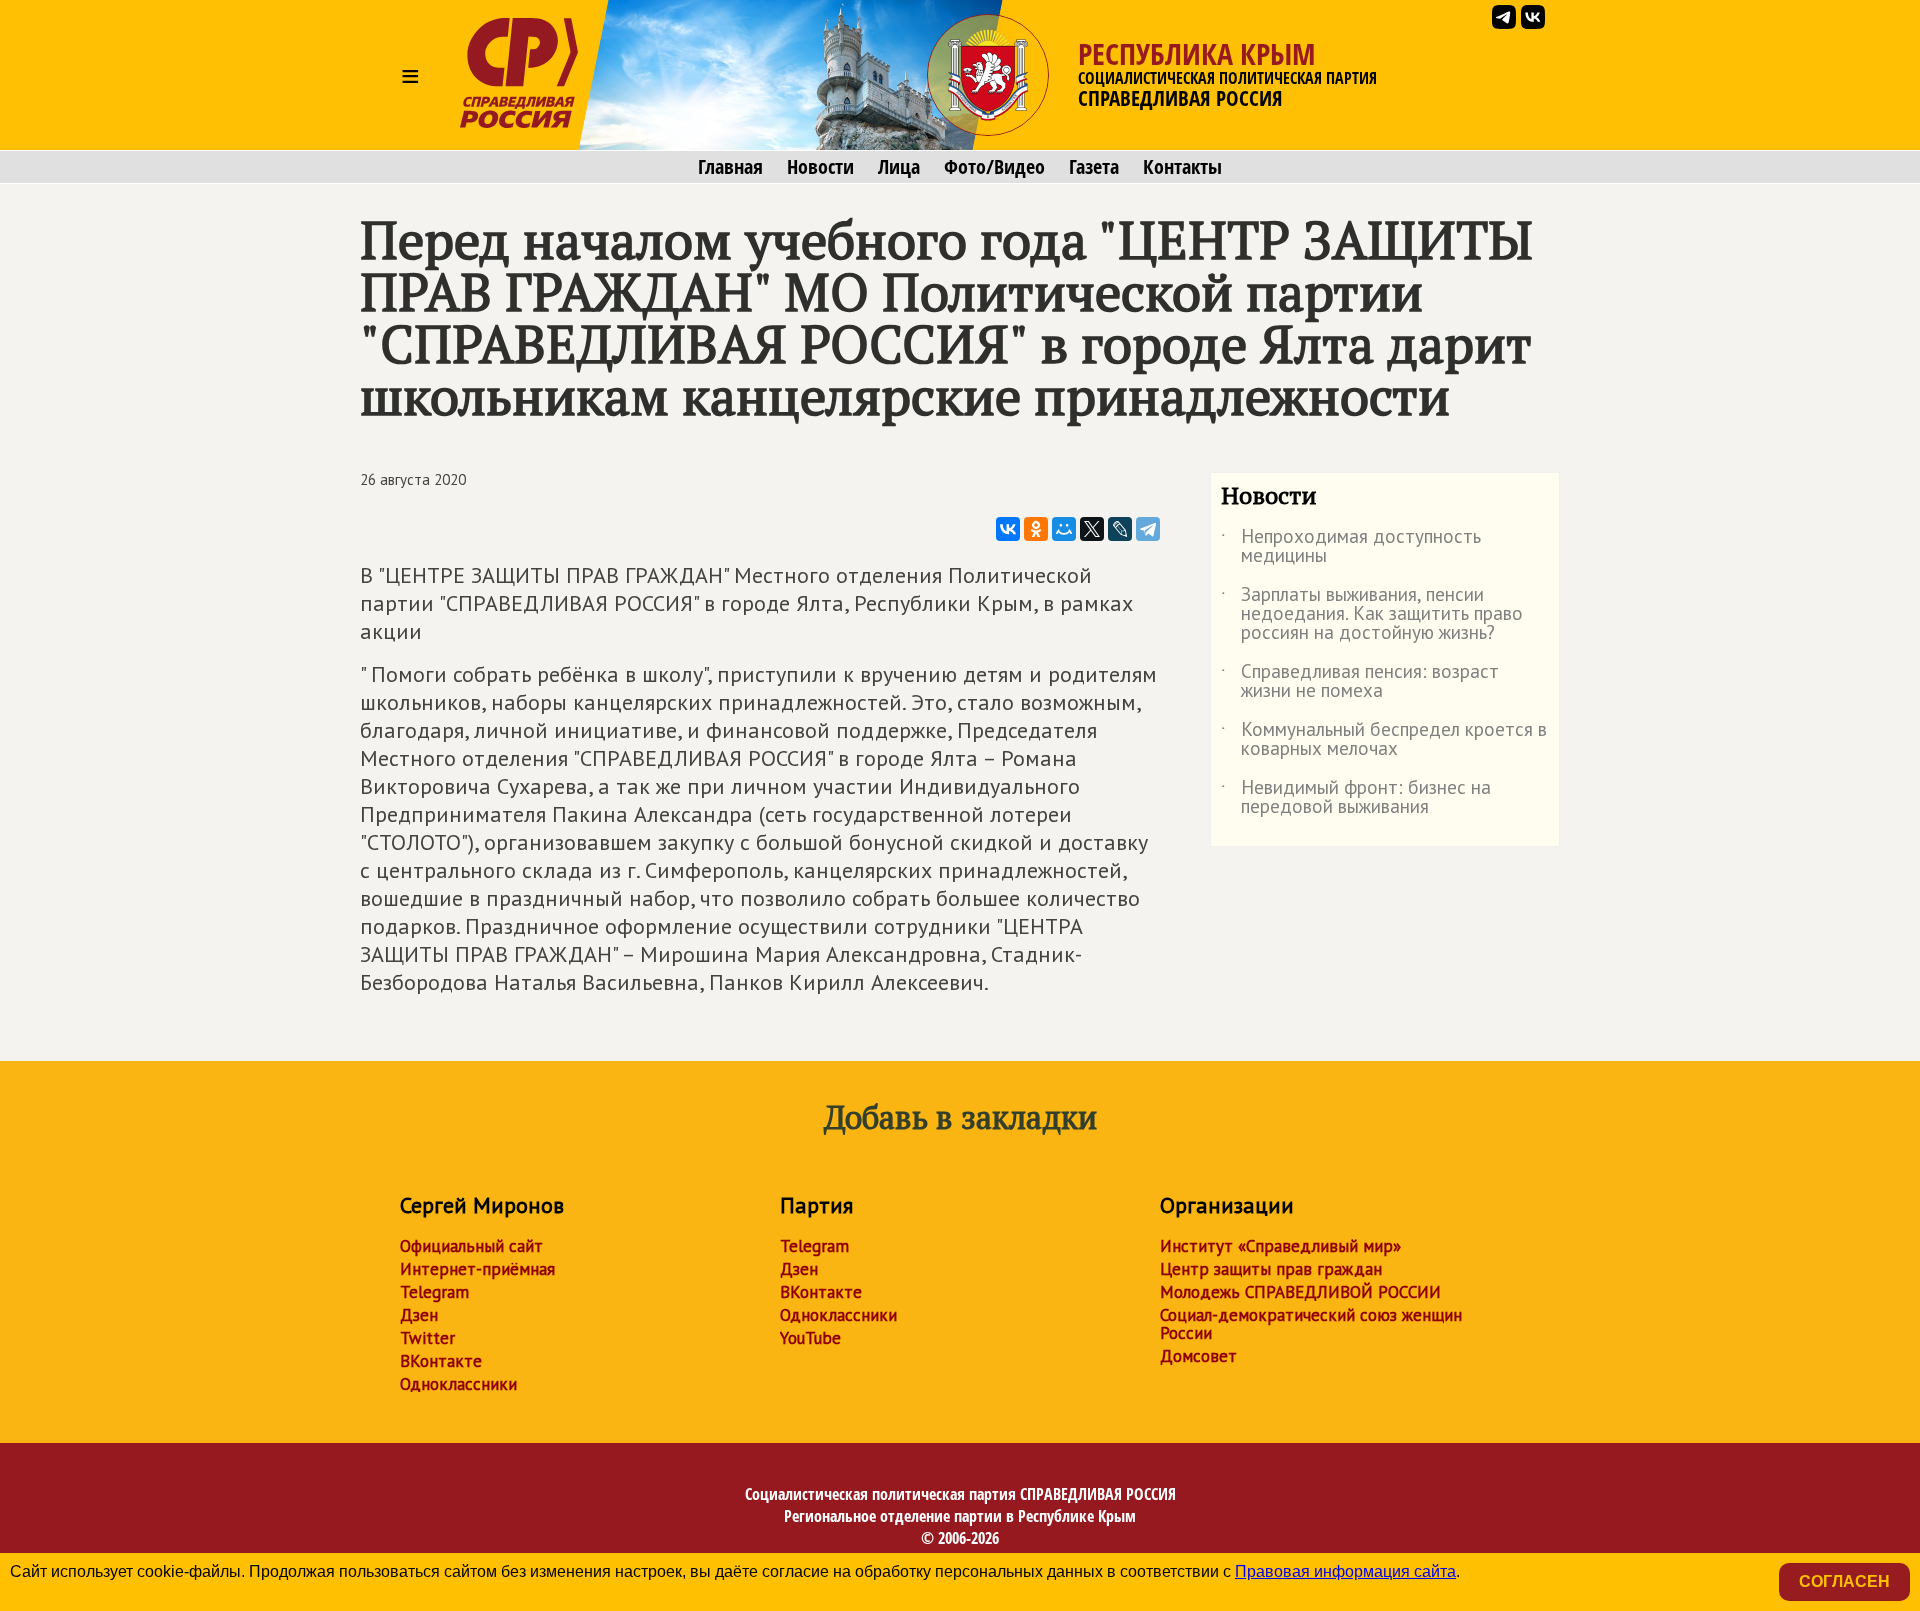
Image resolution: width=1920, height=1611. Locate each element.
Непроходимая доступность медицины (1351, 547)
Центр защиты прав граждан (1271, 1269)
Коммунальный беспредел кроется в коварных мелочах (1384, 740)
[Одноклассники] (1036, 529)
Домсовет (1198, 1356)
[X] (1092, 529)
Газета (1094, 167)
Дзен (419, 1315)
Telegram (434, 1292)
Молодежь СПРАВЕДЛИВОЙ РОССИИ (1300, 1292)
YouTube (810, 1338)
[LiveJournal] (1120, 529)
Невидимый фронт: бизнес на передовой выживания (1356, 798)
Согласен (1844, 1581)
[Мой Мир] (1064, 529)
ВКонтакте (441, 1361)
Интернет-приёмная (477, 1269)
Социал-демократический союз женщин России (1311, 1324)
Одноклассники (458, 1384)
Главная (730, 167)
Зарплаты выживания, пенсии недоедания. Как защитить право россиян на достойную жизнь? (1372, 614)
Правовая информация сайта (1345, 1571)
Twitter (427, 1338)
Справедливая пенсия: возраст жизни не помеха (1360, 682)
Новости (820, 167)
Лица (899, 167)
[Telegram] (1148, 529)
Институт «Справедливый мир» (1280, 1246)
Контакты (1182, 167)
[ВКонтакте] (1008, 529)
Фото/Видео (994, 167)
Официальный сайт (471, 1246)
